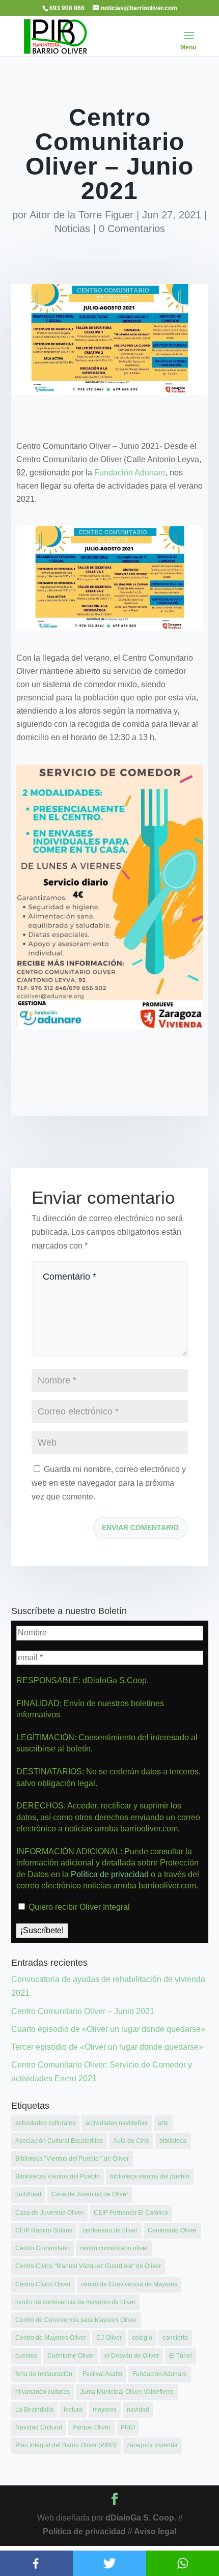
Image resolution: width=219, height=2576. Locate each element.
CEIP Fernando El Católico (131, 2213)
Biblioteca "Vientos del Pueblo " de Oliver (72, 2159)
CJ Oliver (109, 2338)
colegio (142, 2338)
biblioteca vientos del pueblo (150, 2176)
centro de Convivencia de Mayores (129, 2284)
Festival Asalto (102, 2374)
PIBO (128, 2427)
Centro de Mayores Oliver (51, 2338)
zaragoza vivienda (152, 2445)
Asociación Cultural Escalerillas (59, 2141)
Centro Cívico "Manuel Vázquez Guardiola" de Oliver (88, 2266)
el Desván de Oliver (132, 2356)
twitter (109, 2563)
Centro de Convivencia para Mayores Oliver (76, 2320)
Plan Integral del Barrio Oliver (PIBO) (66, 2445)
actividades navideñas (117, 2123)
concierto (175, 2338)
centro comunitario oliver (114, 2248)
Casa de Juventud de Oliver (90, 2194)
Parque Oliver (91, 2427)
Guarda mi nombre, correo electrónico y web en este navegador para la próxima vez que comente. (109, 1483)
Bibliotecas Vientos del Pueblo (58, 2176)
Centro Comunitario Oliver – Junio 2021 (83, 2011)
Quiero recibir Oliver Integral (78, 1907)
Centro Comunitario (43, 2248)
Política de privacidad (111, 1874)
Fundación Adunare (130, 473)
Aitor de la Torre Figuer (81, 215)
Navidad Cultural (39, 2427)
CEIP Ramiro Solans (44, 2230)
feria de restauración (44, 2374)
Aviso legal (155, 2531)
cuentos (26, 2356)
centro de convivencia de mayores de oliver (75, 2302)
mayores (105, 2410)
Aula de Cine (131, 2141)
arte (163, 2123)
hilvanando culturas (43, 2392)
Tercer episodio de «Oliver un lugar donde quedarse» (107, 2047)
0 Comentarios (132, 229)
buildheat (28, 2194)
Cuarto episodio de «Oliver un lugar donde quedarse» (108, 2029)
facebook (36, 2563)
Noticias (72, 229)
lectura (73, 2410)
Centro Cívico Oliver (43, 2284)
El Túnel (181, 2356)
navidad (138, 2410)
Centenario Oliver (172, 2230)
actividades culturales (45, 2123)
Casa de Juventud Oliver (49, 2213)
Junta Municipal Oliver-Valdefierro (127, 2392)
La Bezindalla (34, 2410)
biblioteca (173, 2141)
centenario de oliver (110, 2230)
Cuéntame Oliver (71, 2356)
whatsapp (183, 2563)
